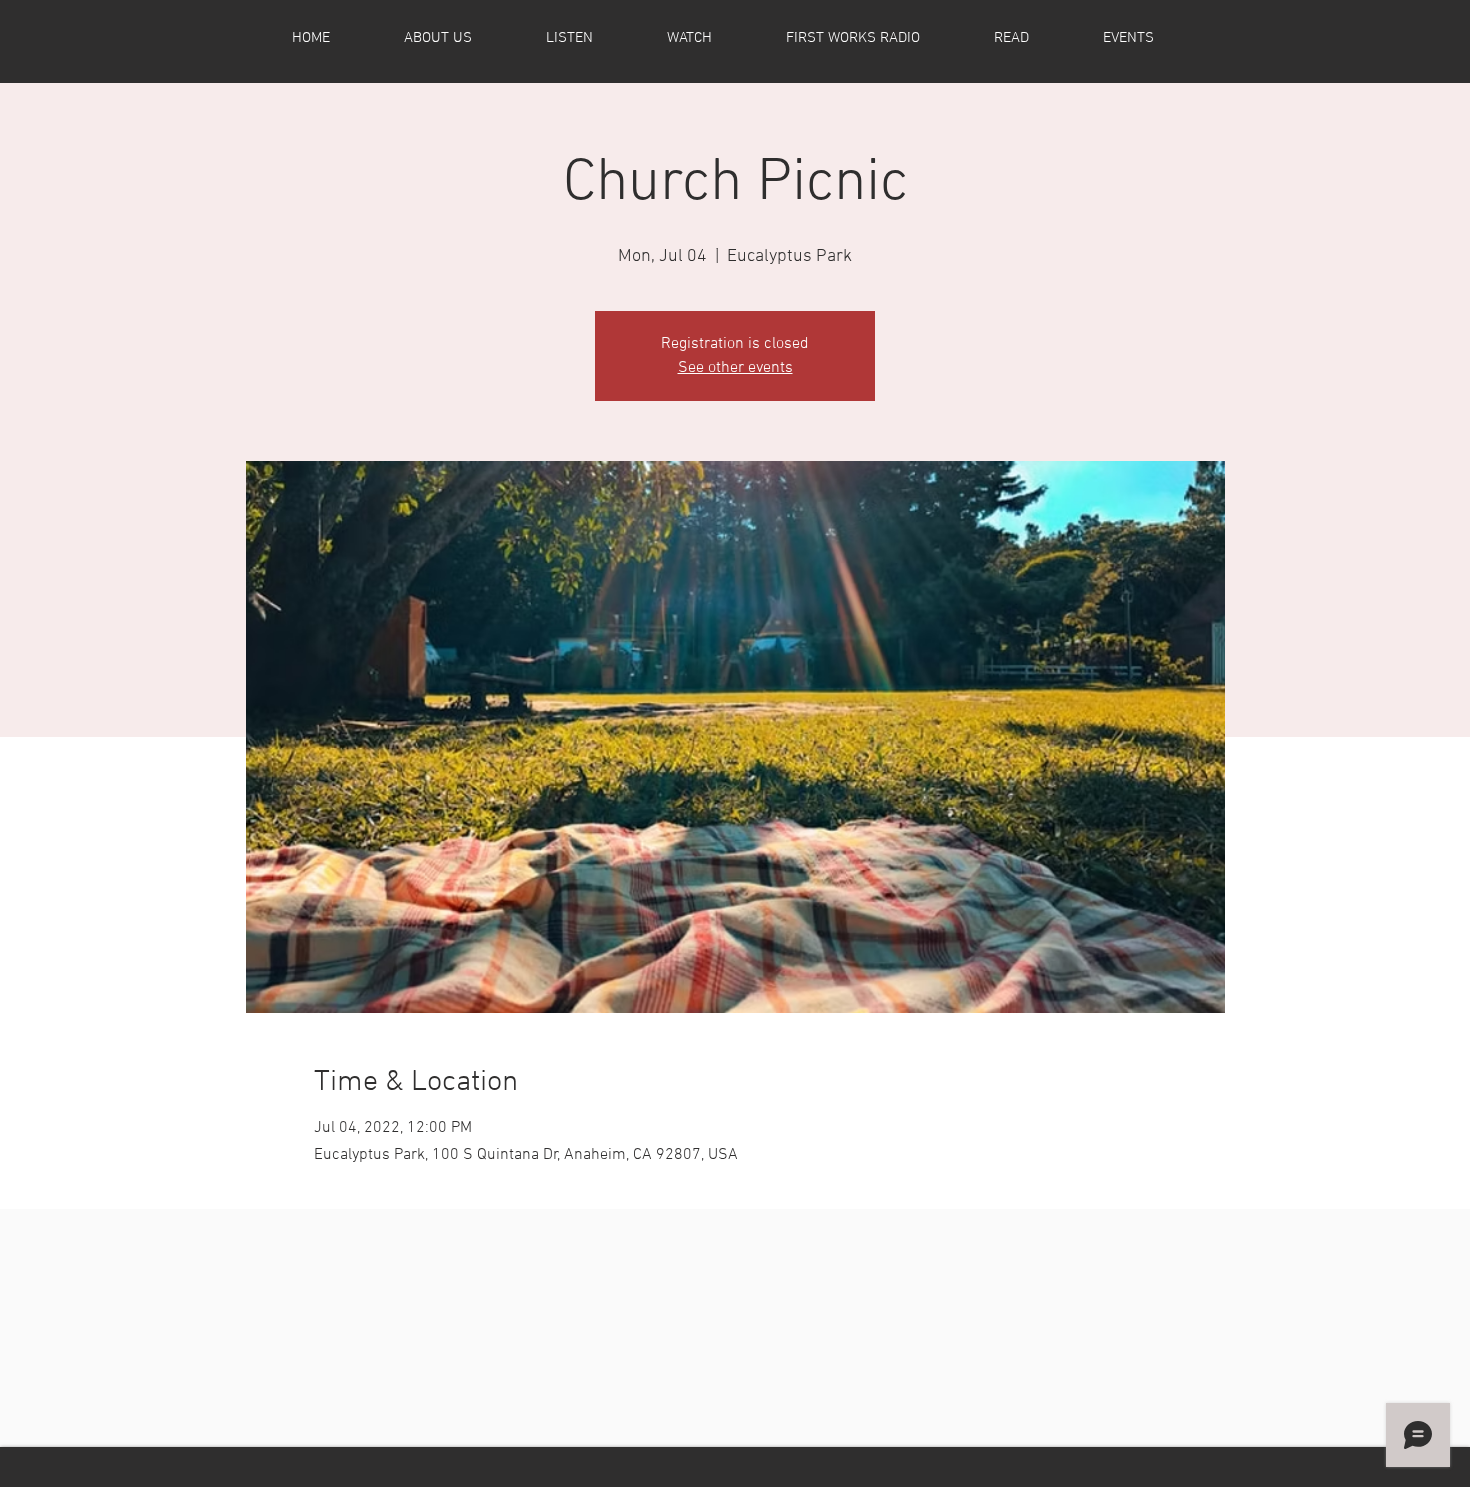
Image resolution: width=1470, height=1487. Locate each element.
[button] (462, 38)
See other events (735, 368)
